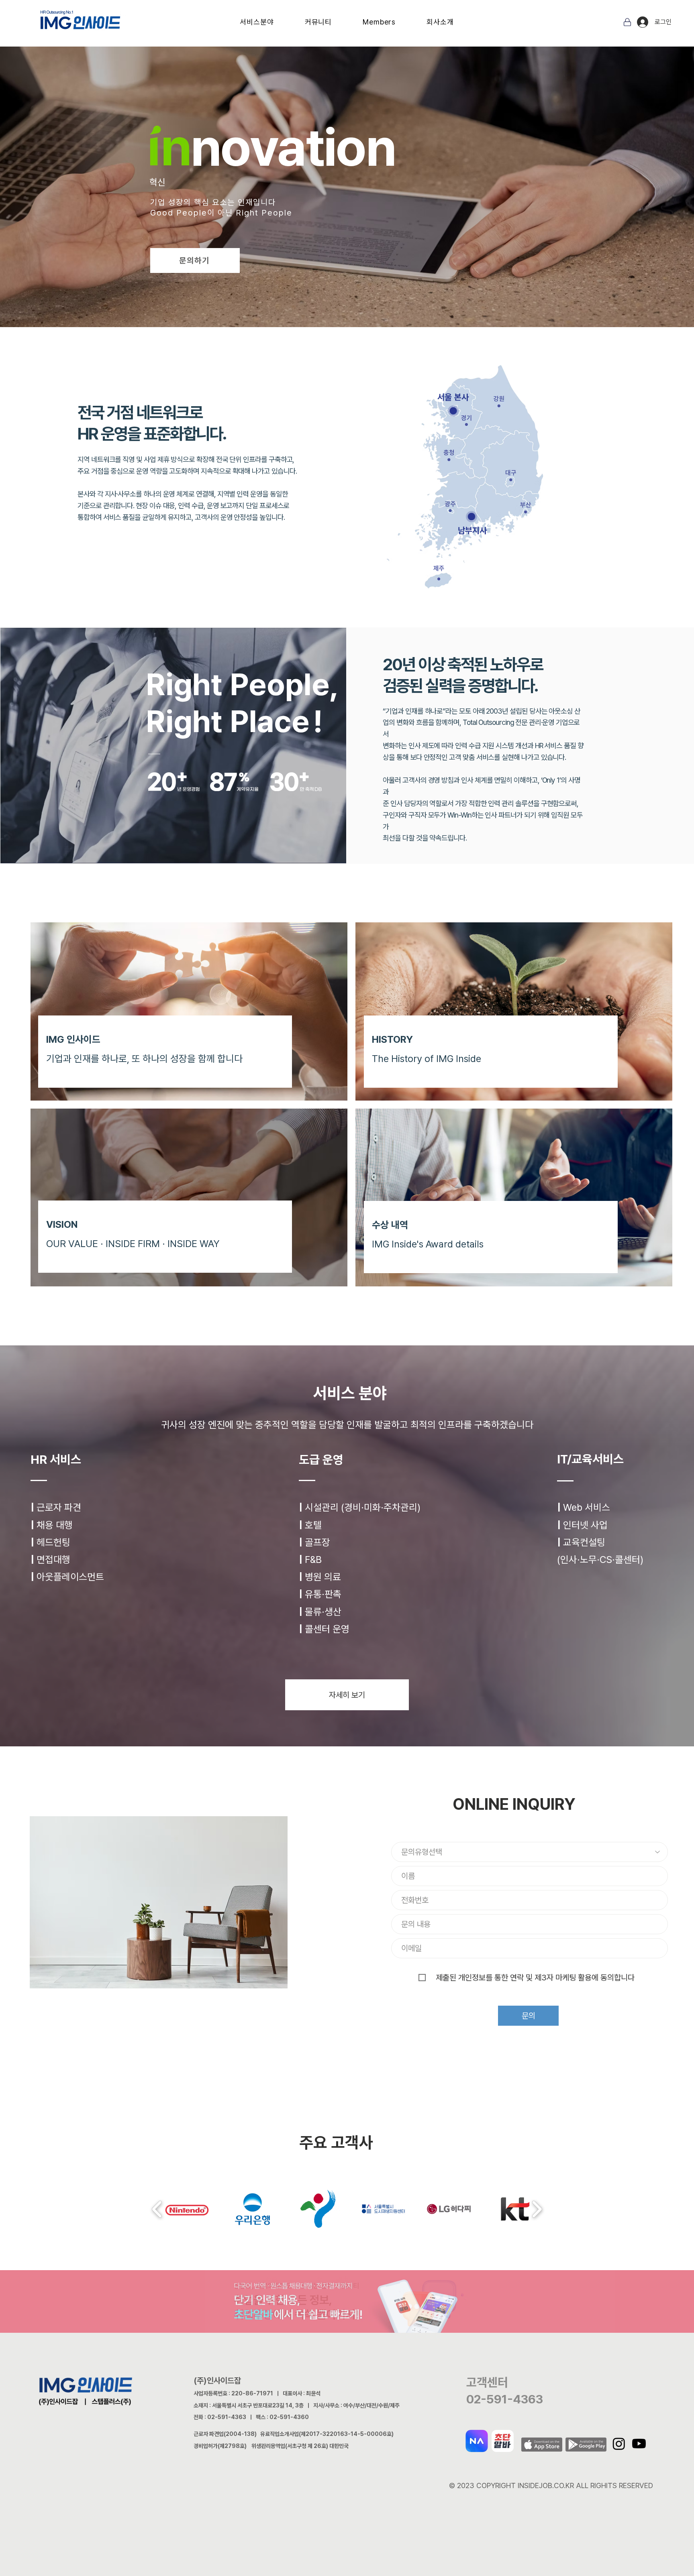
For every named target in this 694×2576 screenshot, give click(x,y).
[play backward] (157, 2209)
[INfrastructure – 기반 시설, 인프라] (320, 193)
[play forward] (537, 2209)
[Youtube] (639, 2444)
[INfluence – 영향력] (306, 193)
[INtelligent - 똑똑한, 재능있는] (291, 193)
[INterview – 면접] (349, 193)
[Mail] (627, 22)
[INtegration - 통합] (327, 193)
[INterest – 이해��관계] (335, 193)
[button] (257, 22)
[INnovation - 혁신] (298, 193)
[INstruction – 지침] (342, 193)
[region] (324, 436)
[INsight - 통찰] (284, 193)
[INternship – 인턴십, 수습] (356, 193)
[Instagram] (619, 2444)
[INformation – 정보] (313, 193)
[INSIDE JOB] (371, 193)
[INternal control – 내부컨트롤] (363, 193)
